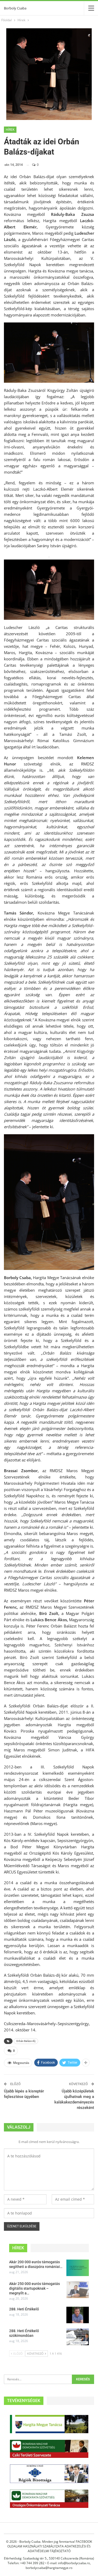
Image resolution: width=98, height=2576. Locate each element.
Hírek (10, 130)
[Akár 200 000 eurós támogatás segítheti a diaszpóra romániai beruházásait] (78, 2268)
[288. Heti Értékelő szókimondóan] (78, 2337)
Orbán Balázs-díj (26, 2041)
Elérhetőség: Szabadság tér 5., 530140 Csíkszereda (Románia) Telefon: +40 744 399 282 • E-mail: (49, 2561)
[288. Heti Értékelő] (78, 2315)
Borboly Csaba (15, 8)
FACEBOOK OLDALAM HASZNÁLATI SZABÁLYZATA (50, 2544)
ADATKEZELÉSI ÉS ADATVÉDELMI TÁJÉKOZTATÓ (59, 2549)
